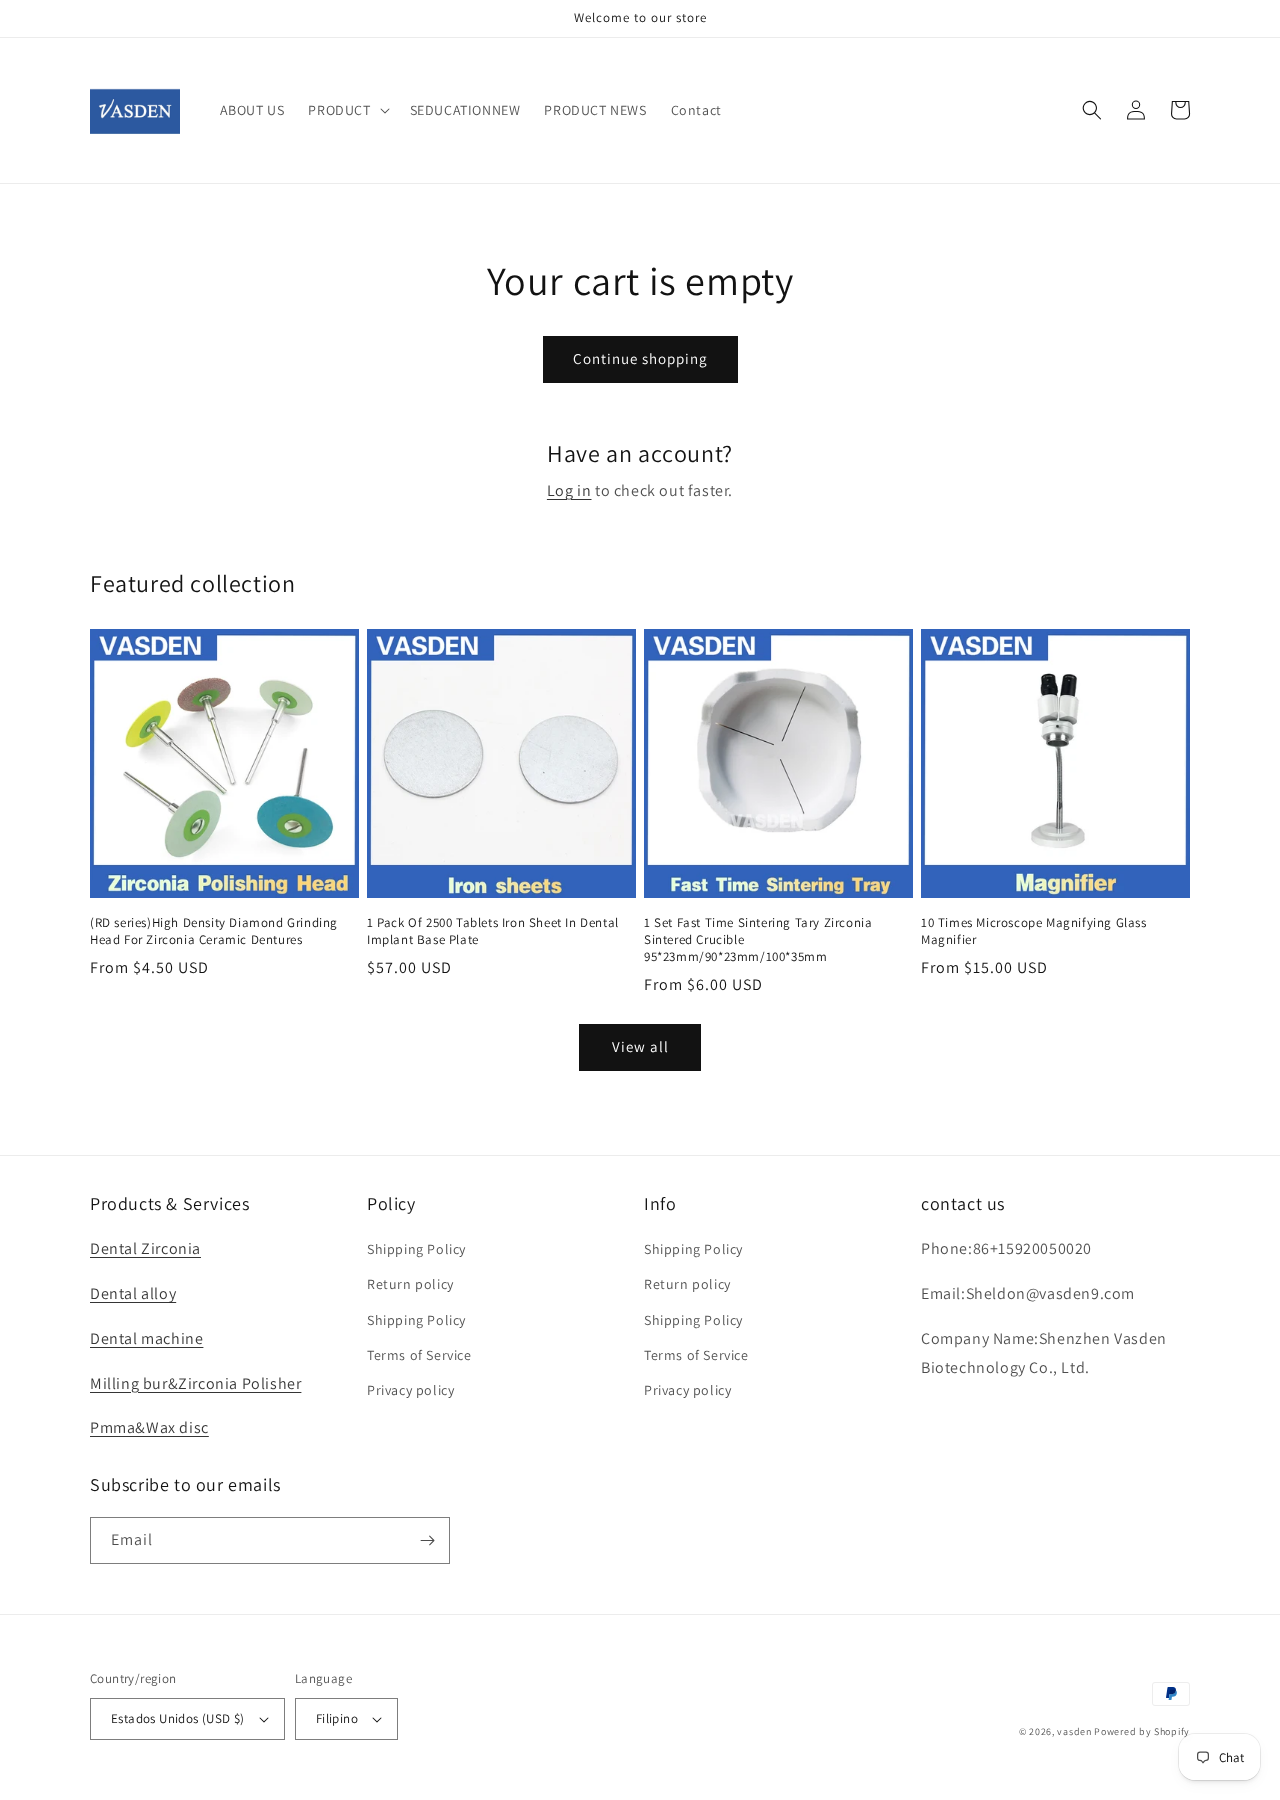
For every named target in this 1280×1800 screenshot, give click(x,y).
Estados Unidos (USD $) (178, 1718)
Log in (569, 490)
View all (640, 1046)
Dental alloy (133, 1293)
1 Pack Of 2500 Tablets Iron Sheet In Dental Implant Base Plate (493, 931)
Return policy (410, 1284)
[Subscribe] (427, 1540)
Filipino (337, 1718)
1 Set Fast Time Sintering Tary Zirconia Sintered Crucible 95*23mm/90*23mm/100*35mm (758, 940)
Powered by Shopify (1142, 1731)
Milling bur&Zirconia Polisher (195, 1383)
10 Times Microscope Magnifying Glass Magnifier (1034, 931)
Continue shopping (640, 358)
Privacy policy (410, 1390)
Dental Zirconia (145, 1248)
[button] (346, 110)
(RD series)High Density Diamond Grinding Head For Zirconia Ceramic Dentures (214, 931)
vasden (1074, 1731)
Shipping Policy (416, 1249)
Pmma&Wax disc (149, 1427)
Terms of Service (419, 1355)
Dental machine (146, 1338)
